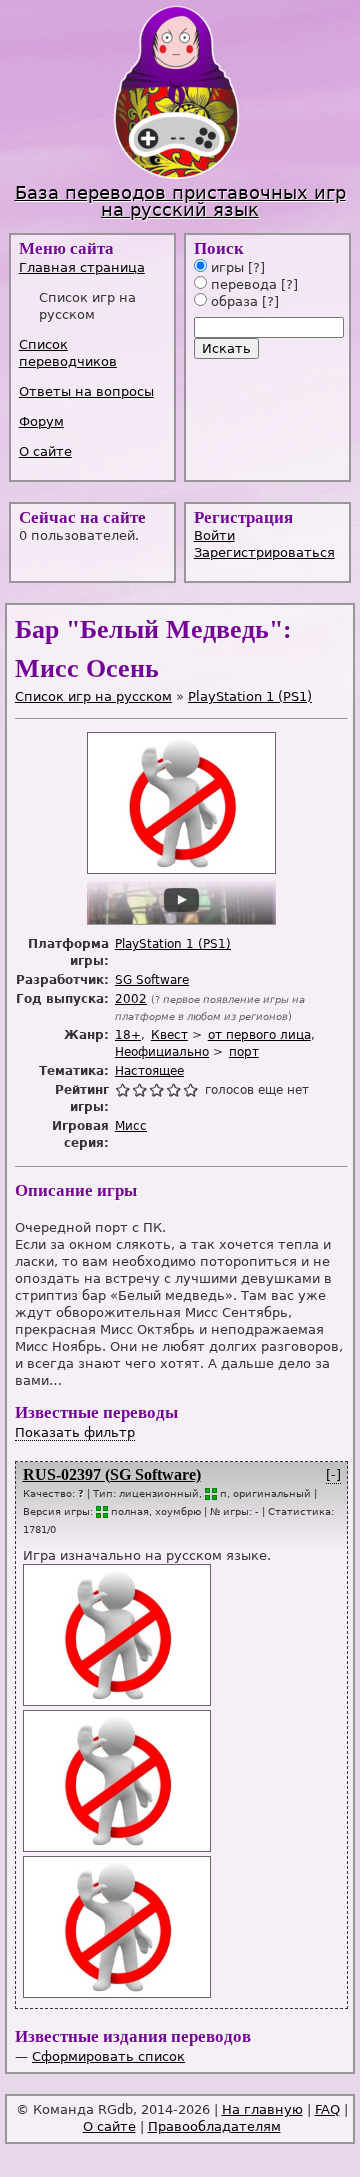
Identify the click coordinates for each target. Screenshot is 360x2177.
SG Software (152, 980)
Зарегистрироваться (264, 552)
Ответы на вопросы (86, 391)
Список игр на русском (93, 696)
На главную (262, 2109)
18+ (128, 1035)
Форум (41, 421)
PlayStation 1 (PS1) (250, 696)
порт (244, 1052)
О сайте (45, 451)
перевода (242, 284)
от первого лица (259, 1035)
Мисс (131, 1126)
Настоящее (149, 1071)
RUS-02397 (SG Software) (112, 1474)
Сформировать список (108, 2056)
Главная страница (82, 267)
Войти (214, 535)
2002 (131, 999)
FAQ (327, 2109)
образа (232, 301)
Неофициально (162, 1052)
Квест (169, 1035)
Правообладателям (214, 2126)
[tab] (94, 267)
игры (225, 267)
